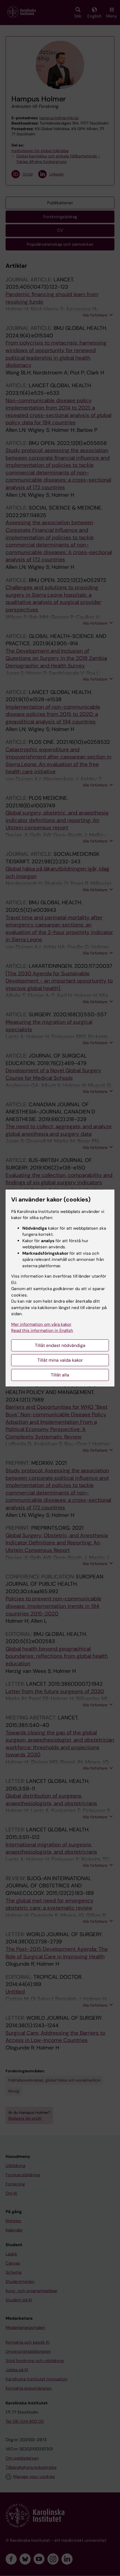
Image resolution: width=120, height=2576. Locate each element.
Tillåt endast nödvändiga (60, 1345)
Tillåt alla (60, 1375)
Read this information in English (42, 1330)
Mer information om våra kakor (41, 1324)
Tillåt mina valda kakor (60, 1360)
